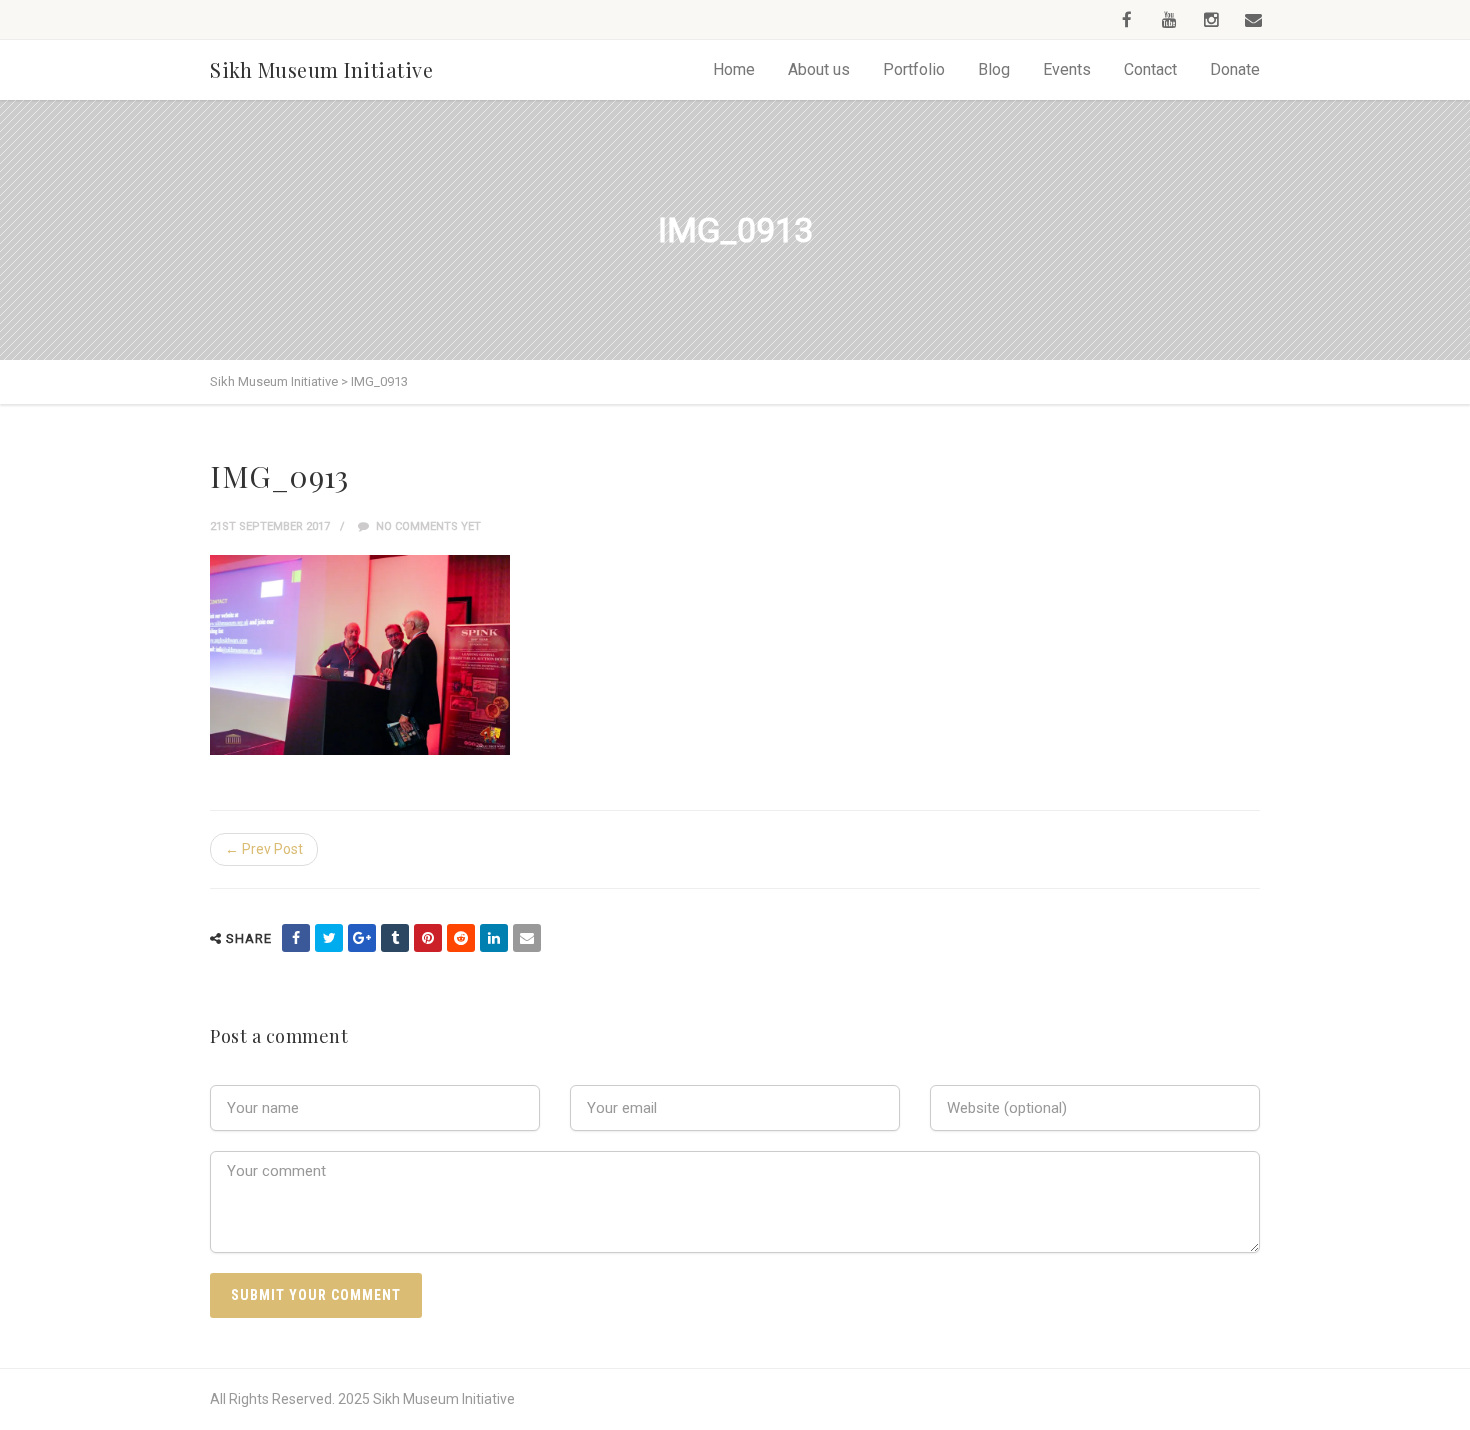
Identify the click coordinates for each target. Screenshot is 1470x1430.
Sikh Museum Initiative (321, 69)
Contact (1150, 69)
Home (734, 69)
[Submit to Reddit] (461, 938)
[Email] (527, 938)
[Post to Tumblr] (395, 938)
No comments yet (427, 526)
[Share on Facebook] (296, 938)
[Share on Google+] (362, 938)
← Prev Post (264, 849)
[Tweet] (329, 938)
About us (819, 69)
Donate (1235, 69)
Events (1067, 69)
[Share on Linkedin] (494, 938)
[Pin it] (428, 938)
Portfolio (914, 69)
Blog (994, 69)
